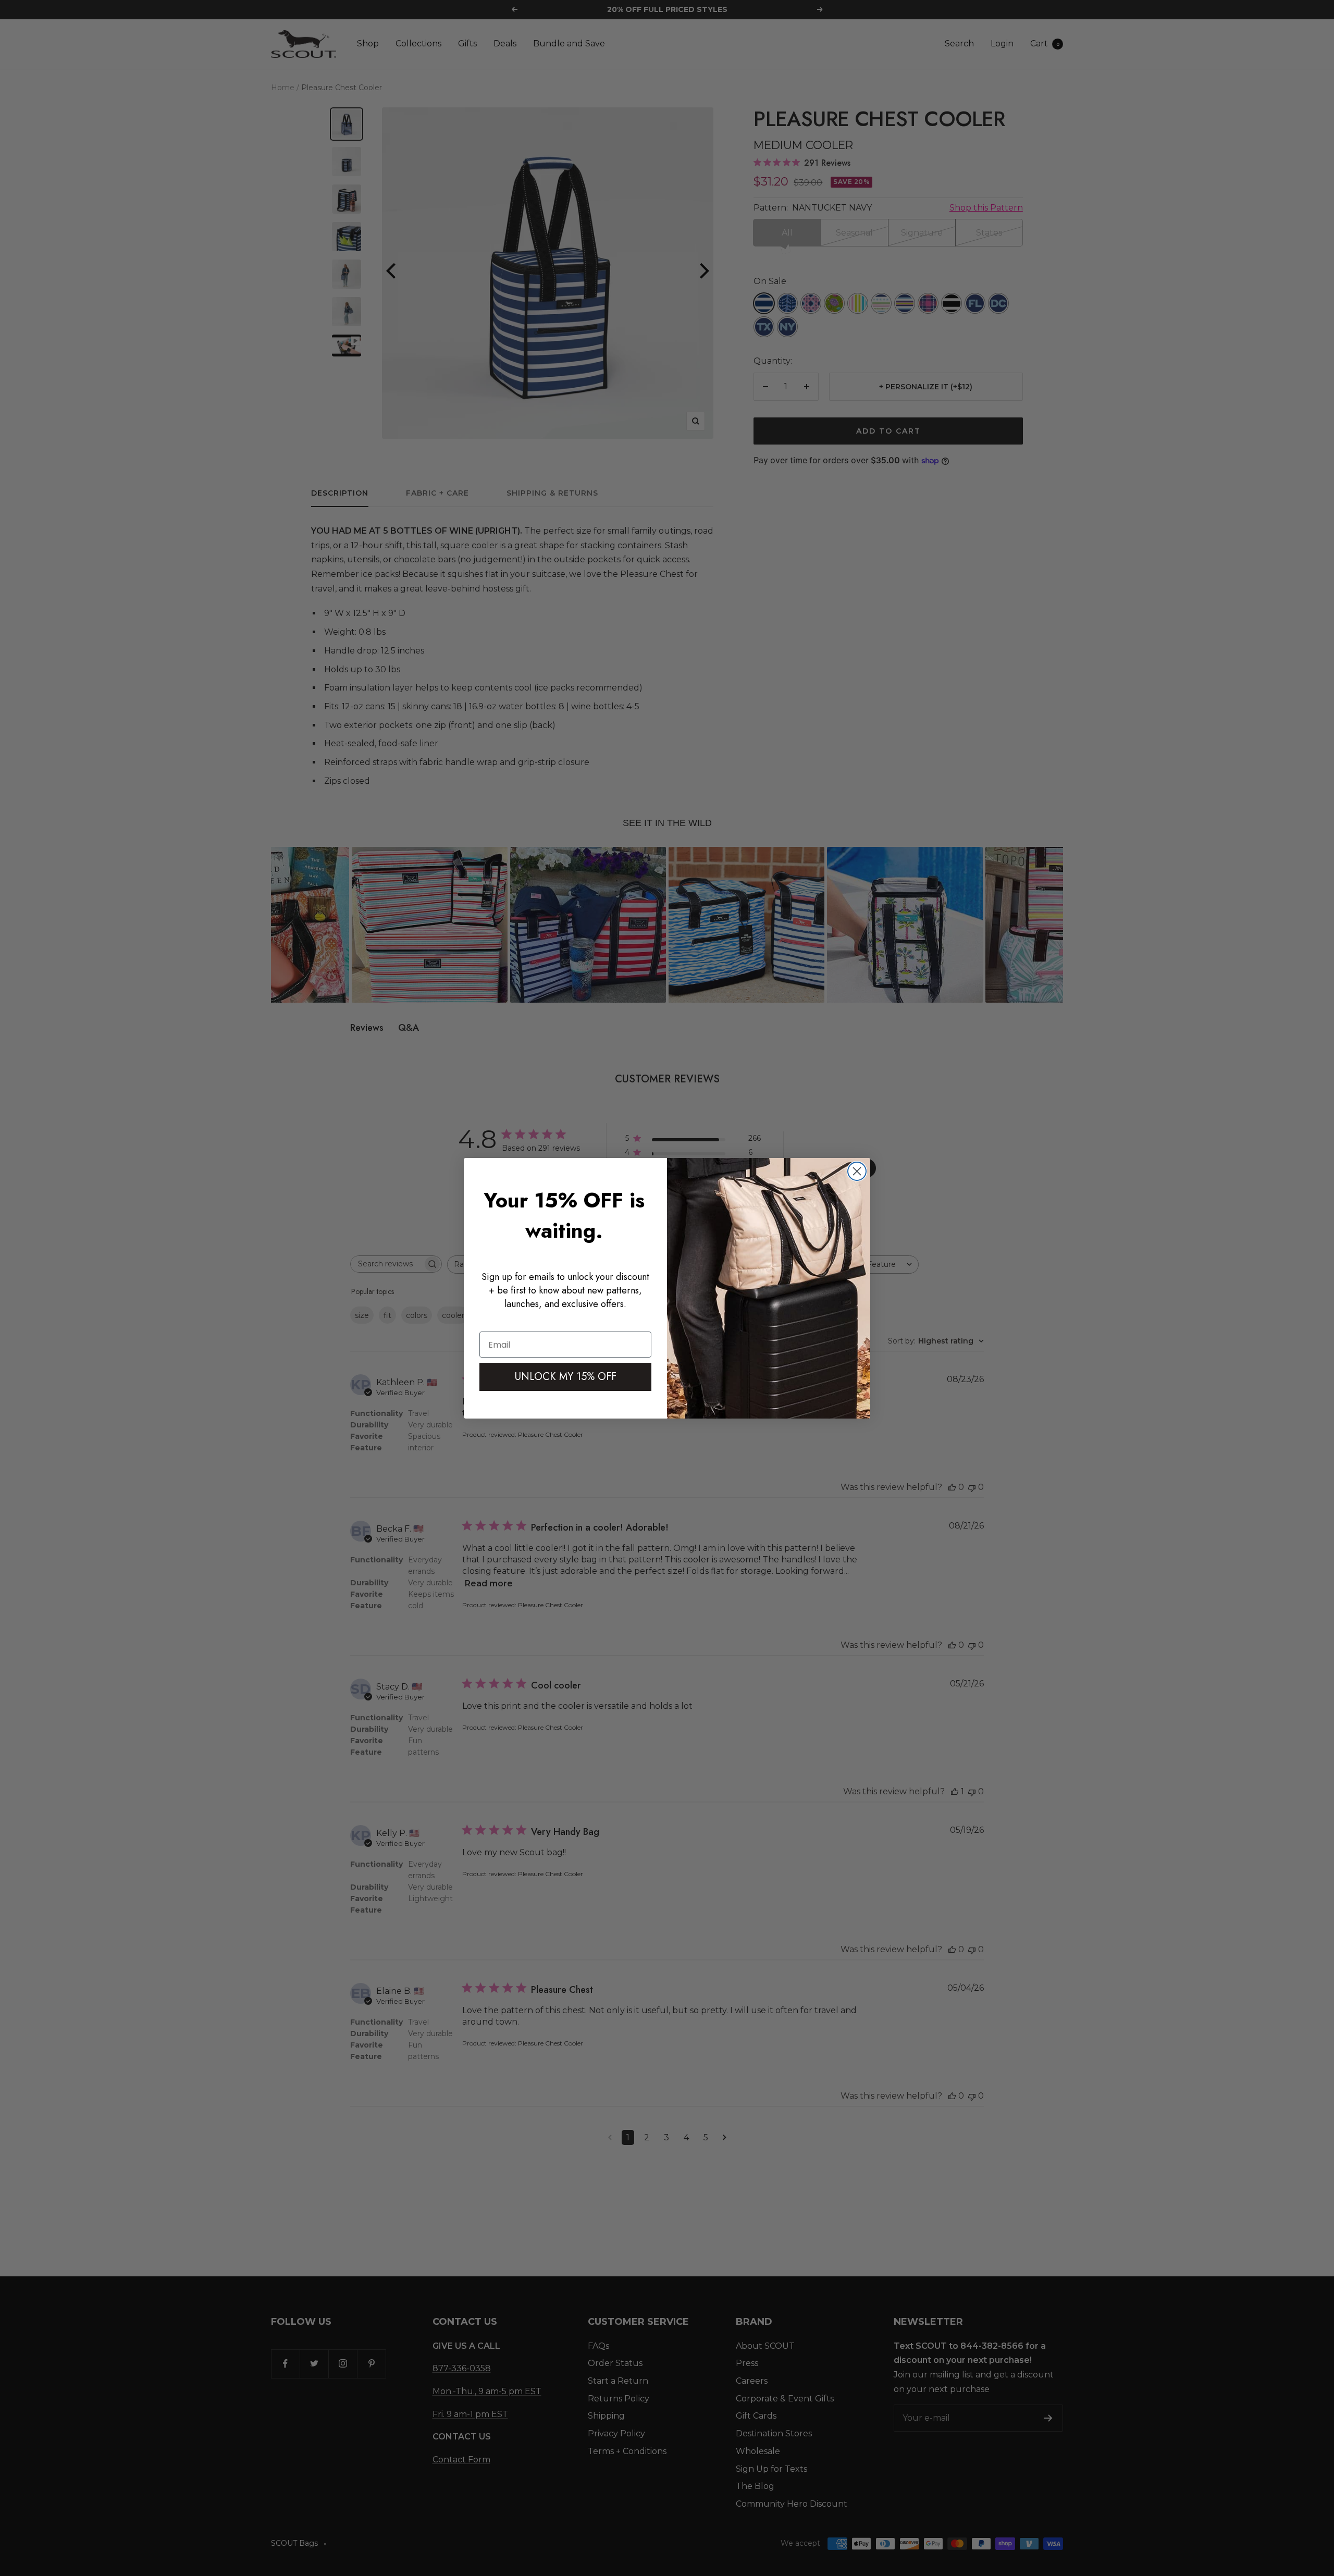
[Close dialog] (857, 1171)
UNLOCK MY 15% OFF (566, 1377)
